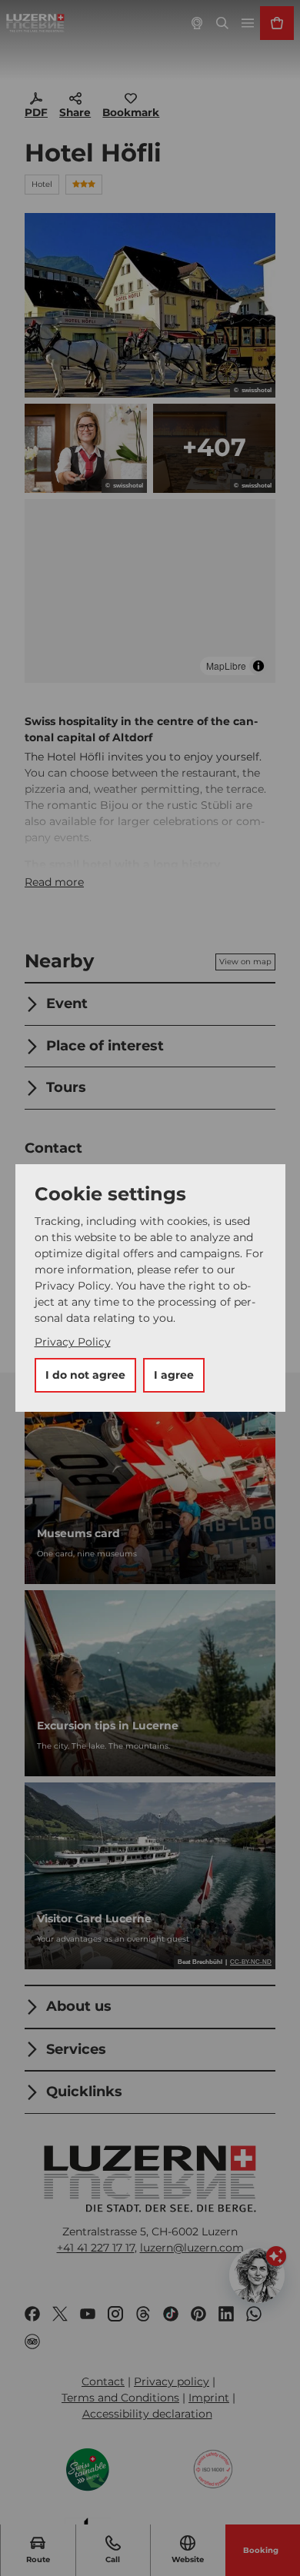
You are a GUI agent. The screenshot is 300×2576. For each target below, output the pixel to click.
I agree (174, 1375)
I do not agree (85, 1375)
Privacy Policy (73, 1342)
